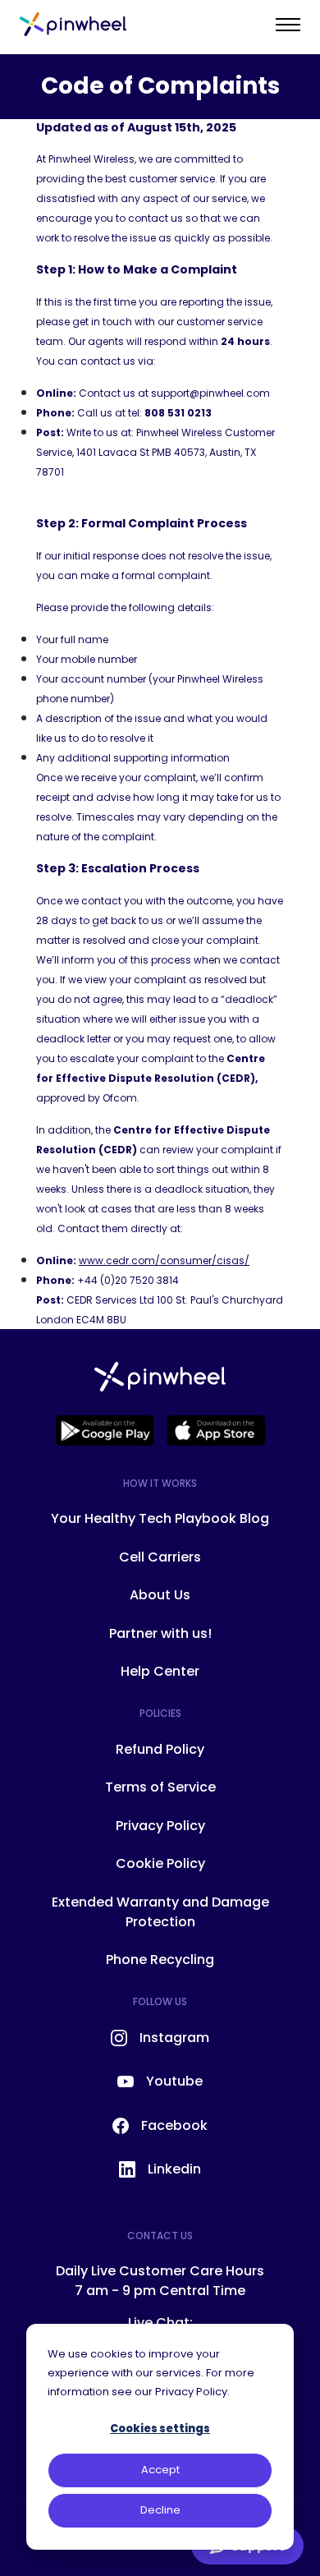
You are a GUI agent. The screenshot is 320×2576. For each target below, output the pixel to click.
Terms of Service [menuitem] (160, 1787)
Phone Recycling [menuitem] (160, 1960)
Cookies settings (160, 2429)
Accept (160, 2470)
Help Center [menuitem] (160, 1671)
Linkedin (174, 2169)
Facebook (174, 2125)
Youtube (174, 2081)
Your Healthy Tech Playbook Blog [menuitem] (160, 1518)
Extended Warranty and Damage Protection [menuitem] (160, 1912)
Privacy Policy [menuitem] (160, 1826)
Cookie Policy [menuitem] (160, 1863)
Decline (160, 2510)
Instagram (174, 2038)
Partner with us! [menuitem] (160, 1633)
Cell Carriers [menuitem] (160, 1557)
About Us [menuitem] (160, 1595)
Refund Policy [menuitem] (160, 1749)
